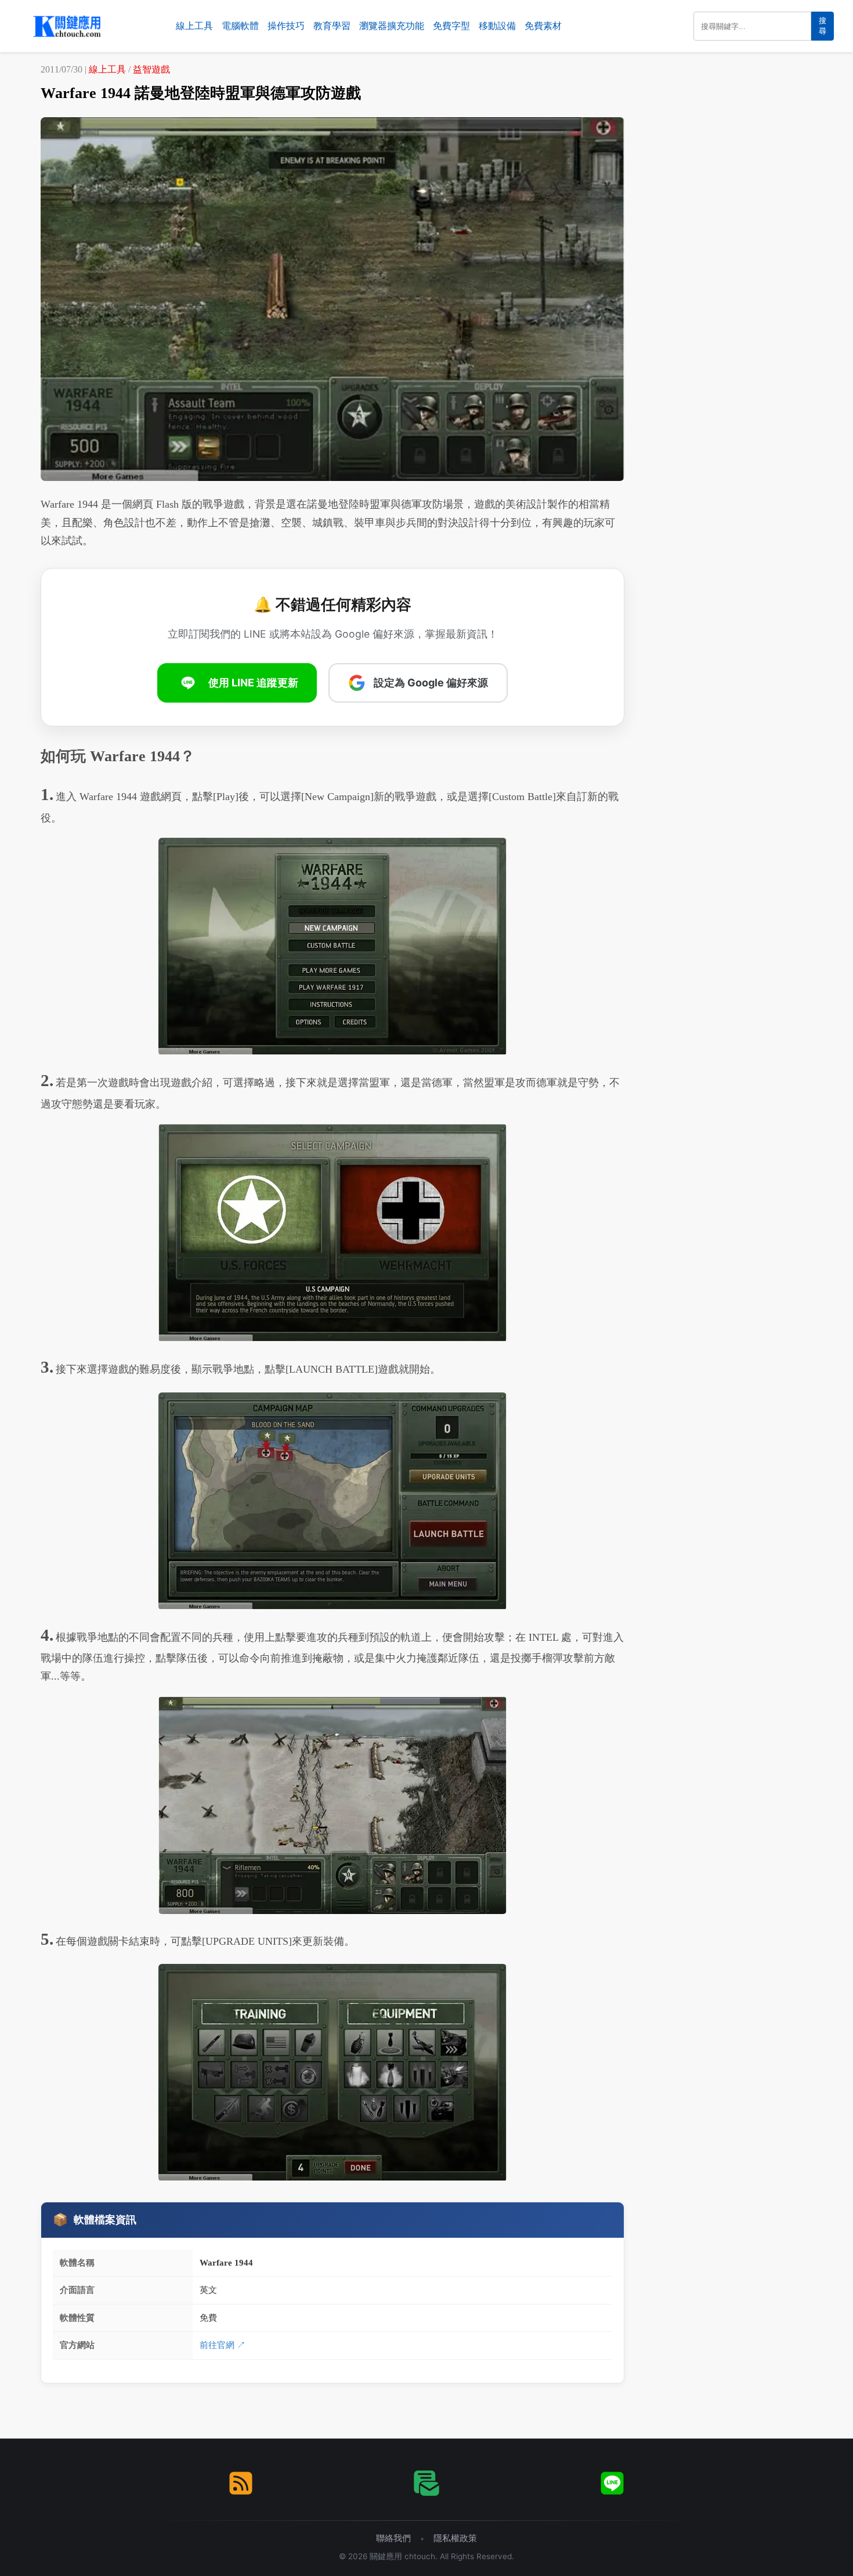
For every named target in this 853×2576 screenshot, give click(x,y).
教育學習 (332, 26)
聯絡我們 (393, 2538)
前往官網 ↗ (223, 2345)
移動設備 (497, 26)
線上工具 (194, 26)
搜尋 (823, 26)
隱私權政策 (455, 2538)
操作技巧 (286, 26)
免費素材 (543, 26)
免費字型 (451, 26)
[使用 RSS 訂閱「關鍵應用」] (241, 2483)
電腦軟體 (240, 26)
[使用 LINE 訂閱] (612, 2483)
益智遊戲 (151, 69)
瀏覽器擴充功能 (392, 26)
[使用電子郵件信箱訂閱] (426, 2483)
